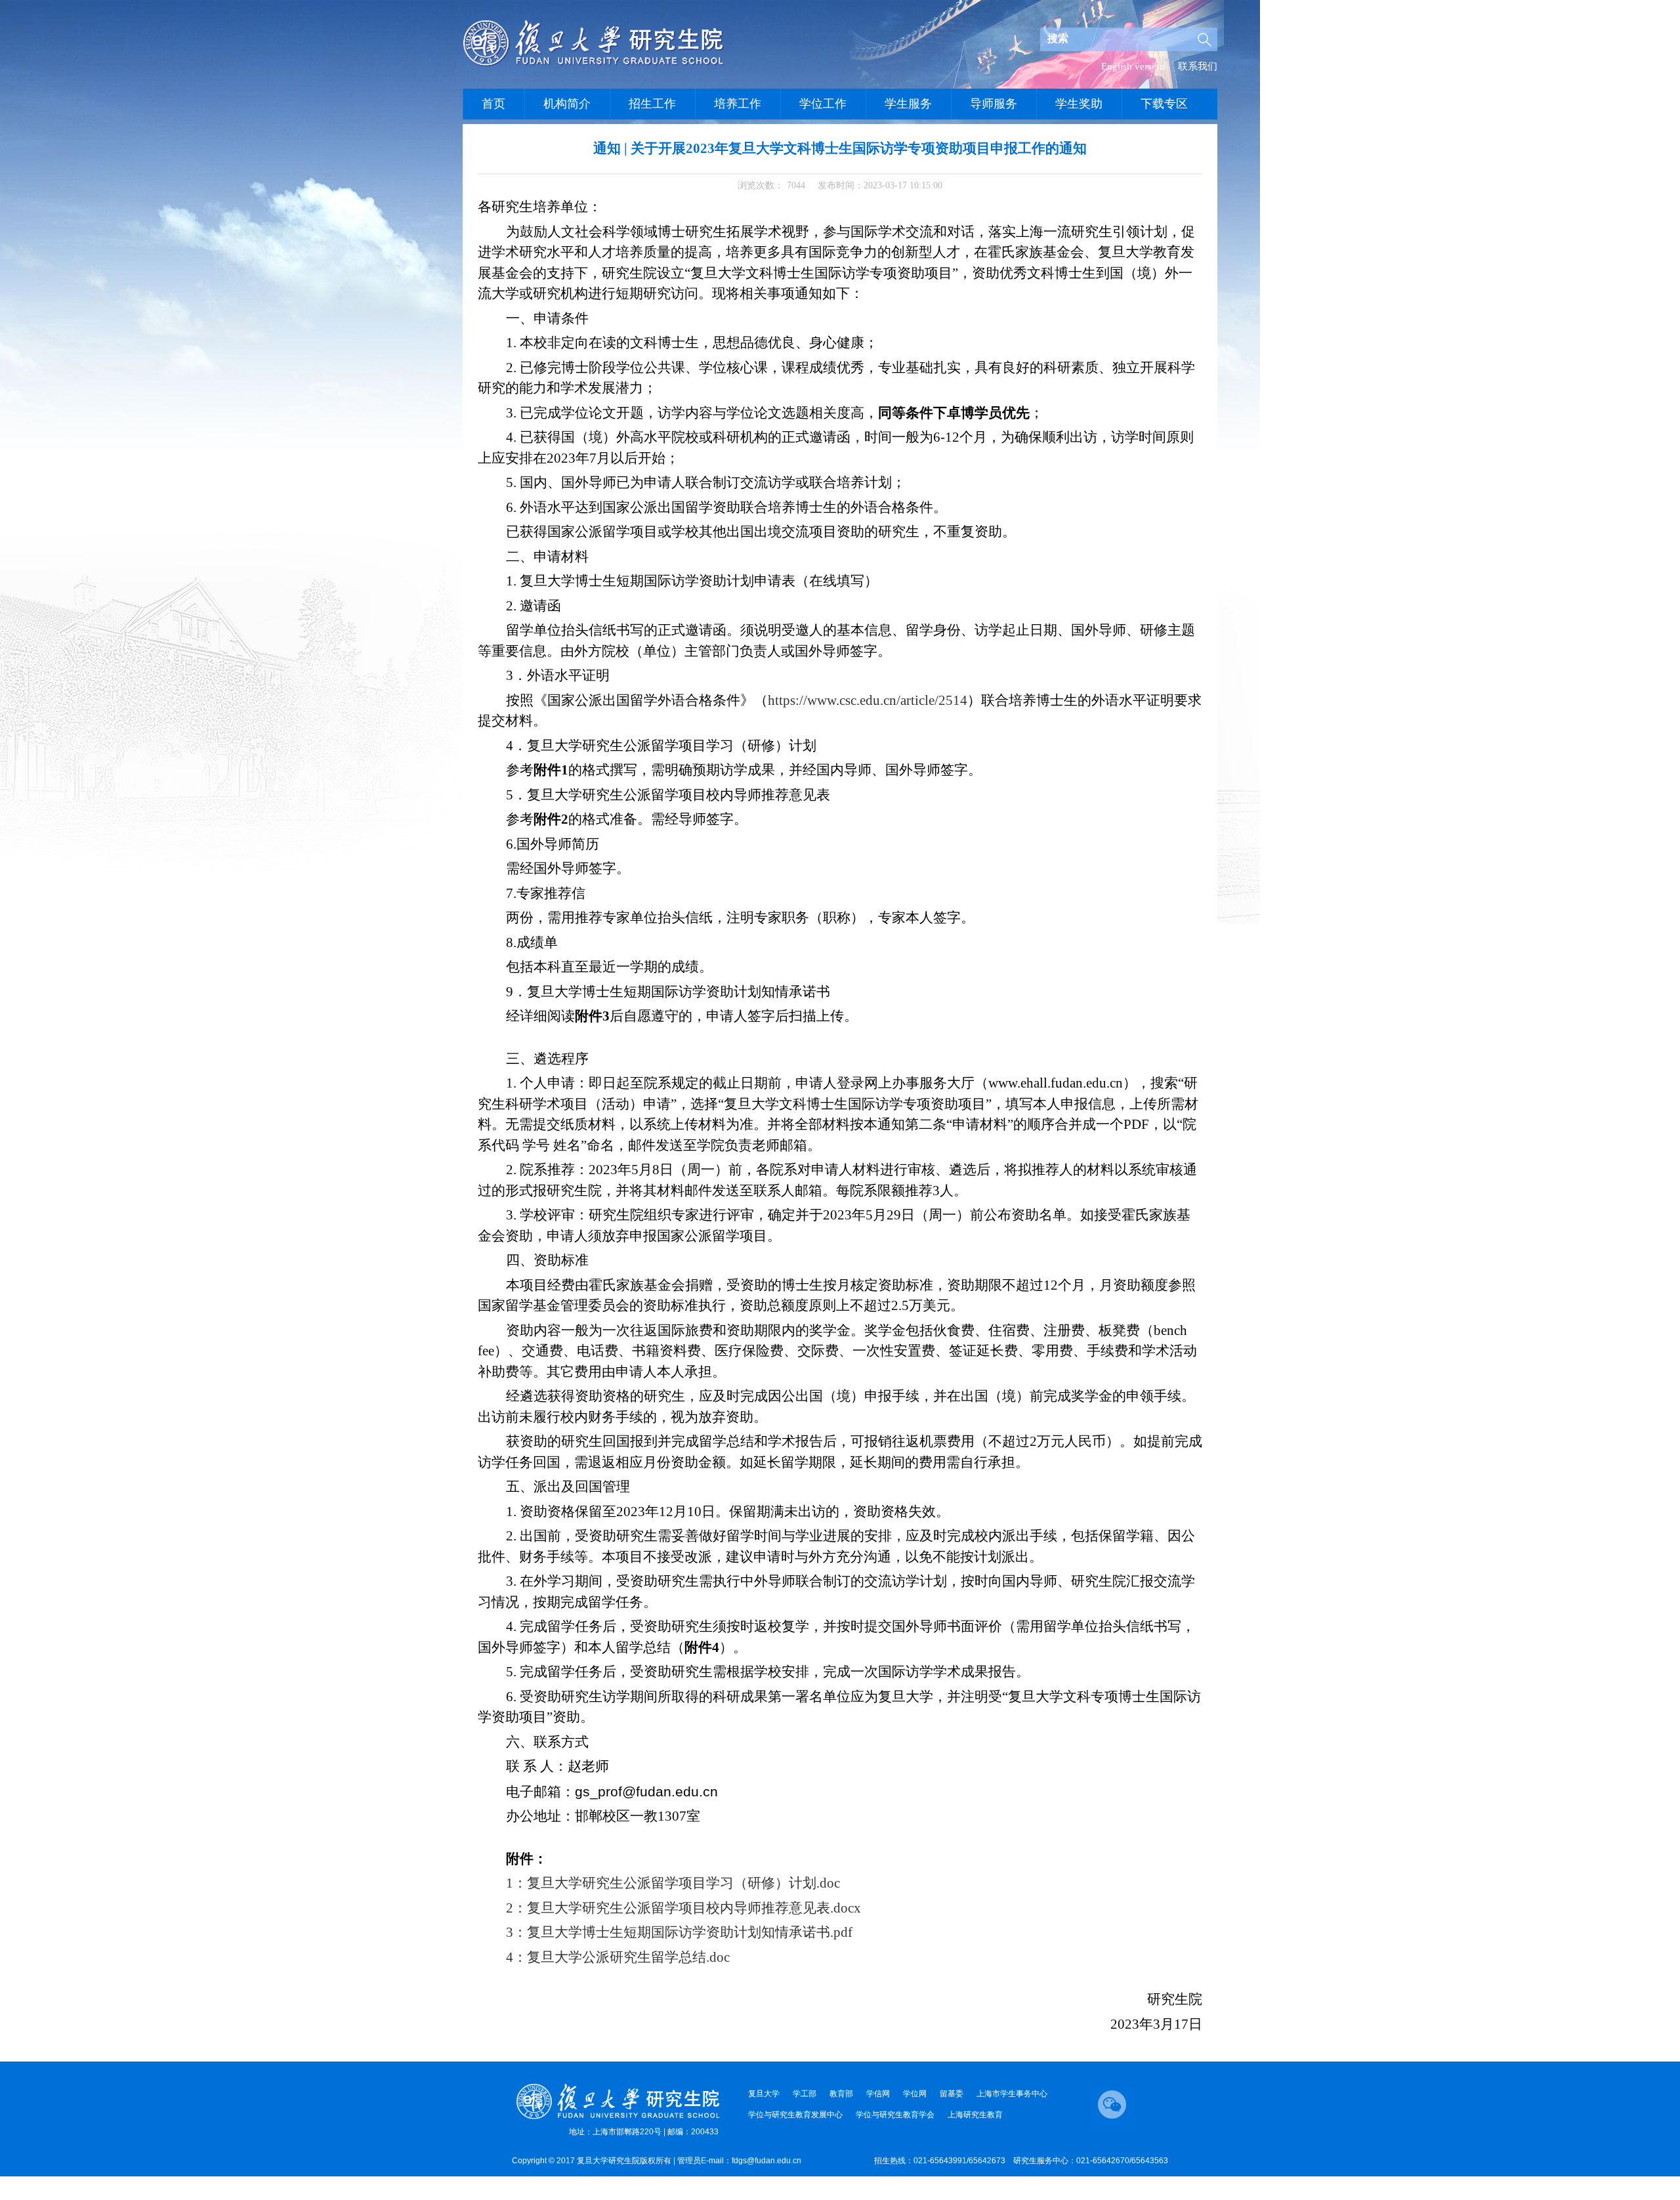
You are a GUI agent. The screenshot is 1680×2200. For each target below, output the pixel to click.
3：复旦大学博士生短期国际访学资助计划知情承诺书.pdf (679, 1932)
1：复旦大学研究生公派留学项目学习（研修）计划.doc (673, 1883)
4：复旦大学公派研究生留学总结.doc (618, 1957)
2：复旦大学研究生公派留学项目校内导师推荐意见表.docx (683, 1908)
